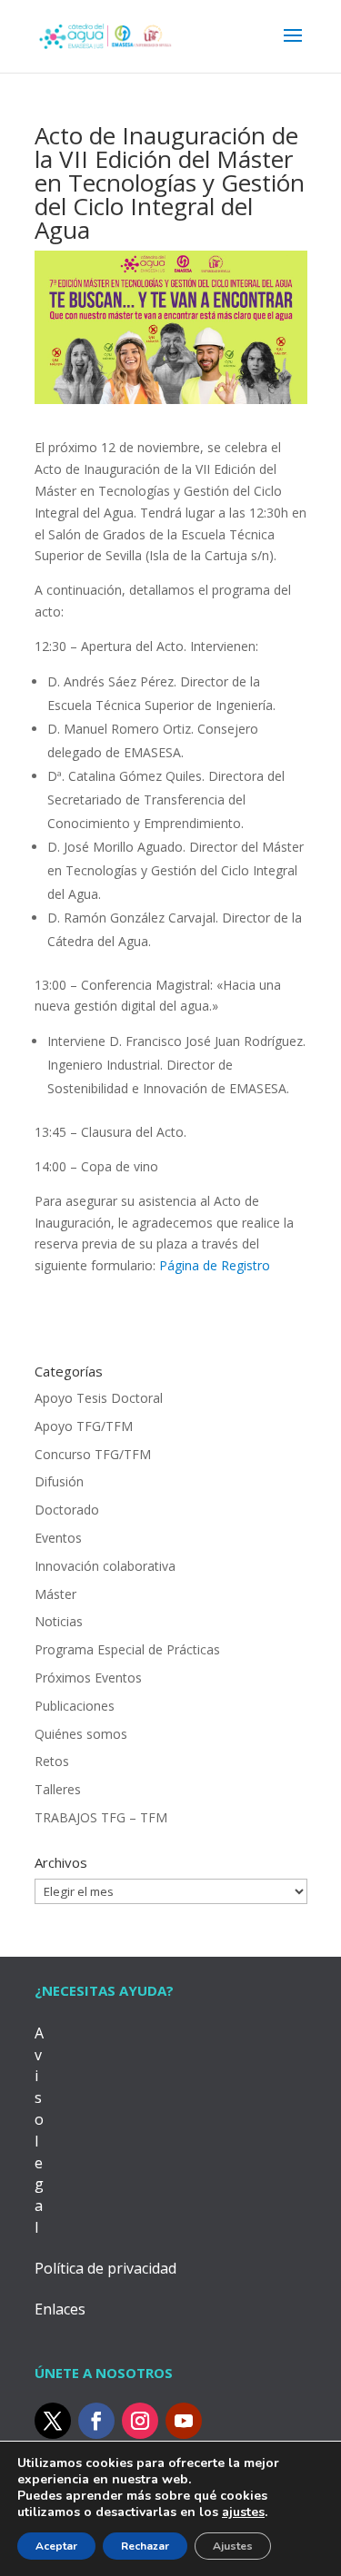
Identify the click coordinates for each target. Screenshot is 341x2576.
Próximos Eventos (88, 1678)
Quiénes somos (81, 1734)
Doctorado (67, 1510)
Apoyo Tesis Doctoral (99, 1398)
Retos (52, 1761)
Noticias (59, 1621)
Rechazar (145, 2546)
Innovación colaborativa (105, 1566)
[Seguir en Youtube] (184, 2421)
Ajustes (233, 2546)
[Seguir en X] (53, 2421)
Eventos (58, 1538)
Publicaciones (75, 1706)
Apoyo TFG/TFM (84, 1426)
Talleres (58, 1789)
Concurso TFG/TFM (93, 1454)
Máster (55, 1594)
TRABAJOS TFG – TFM (101, 1817)
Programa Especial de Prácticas (127, 1649)
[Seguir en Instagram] (140, 2421)
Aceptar (56, 2546)
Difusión (59, 1481)
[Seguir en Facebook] (96, 2421)
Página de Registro (215, 1265)
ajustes (243, 2512)
